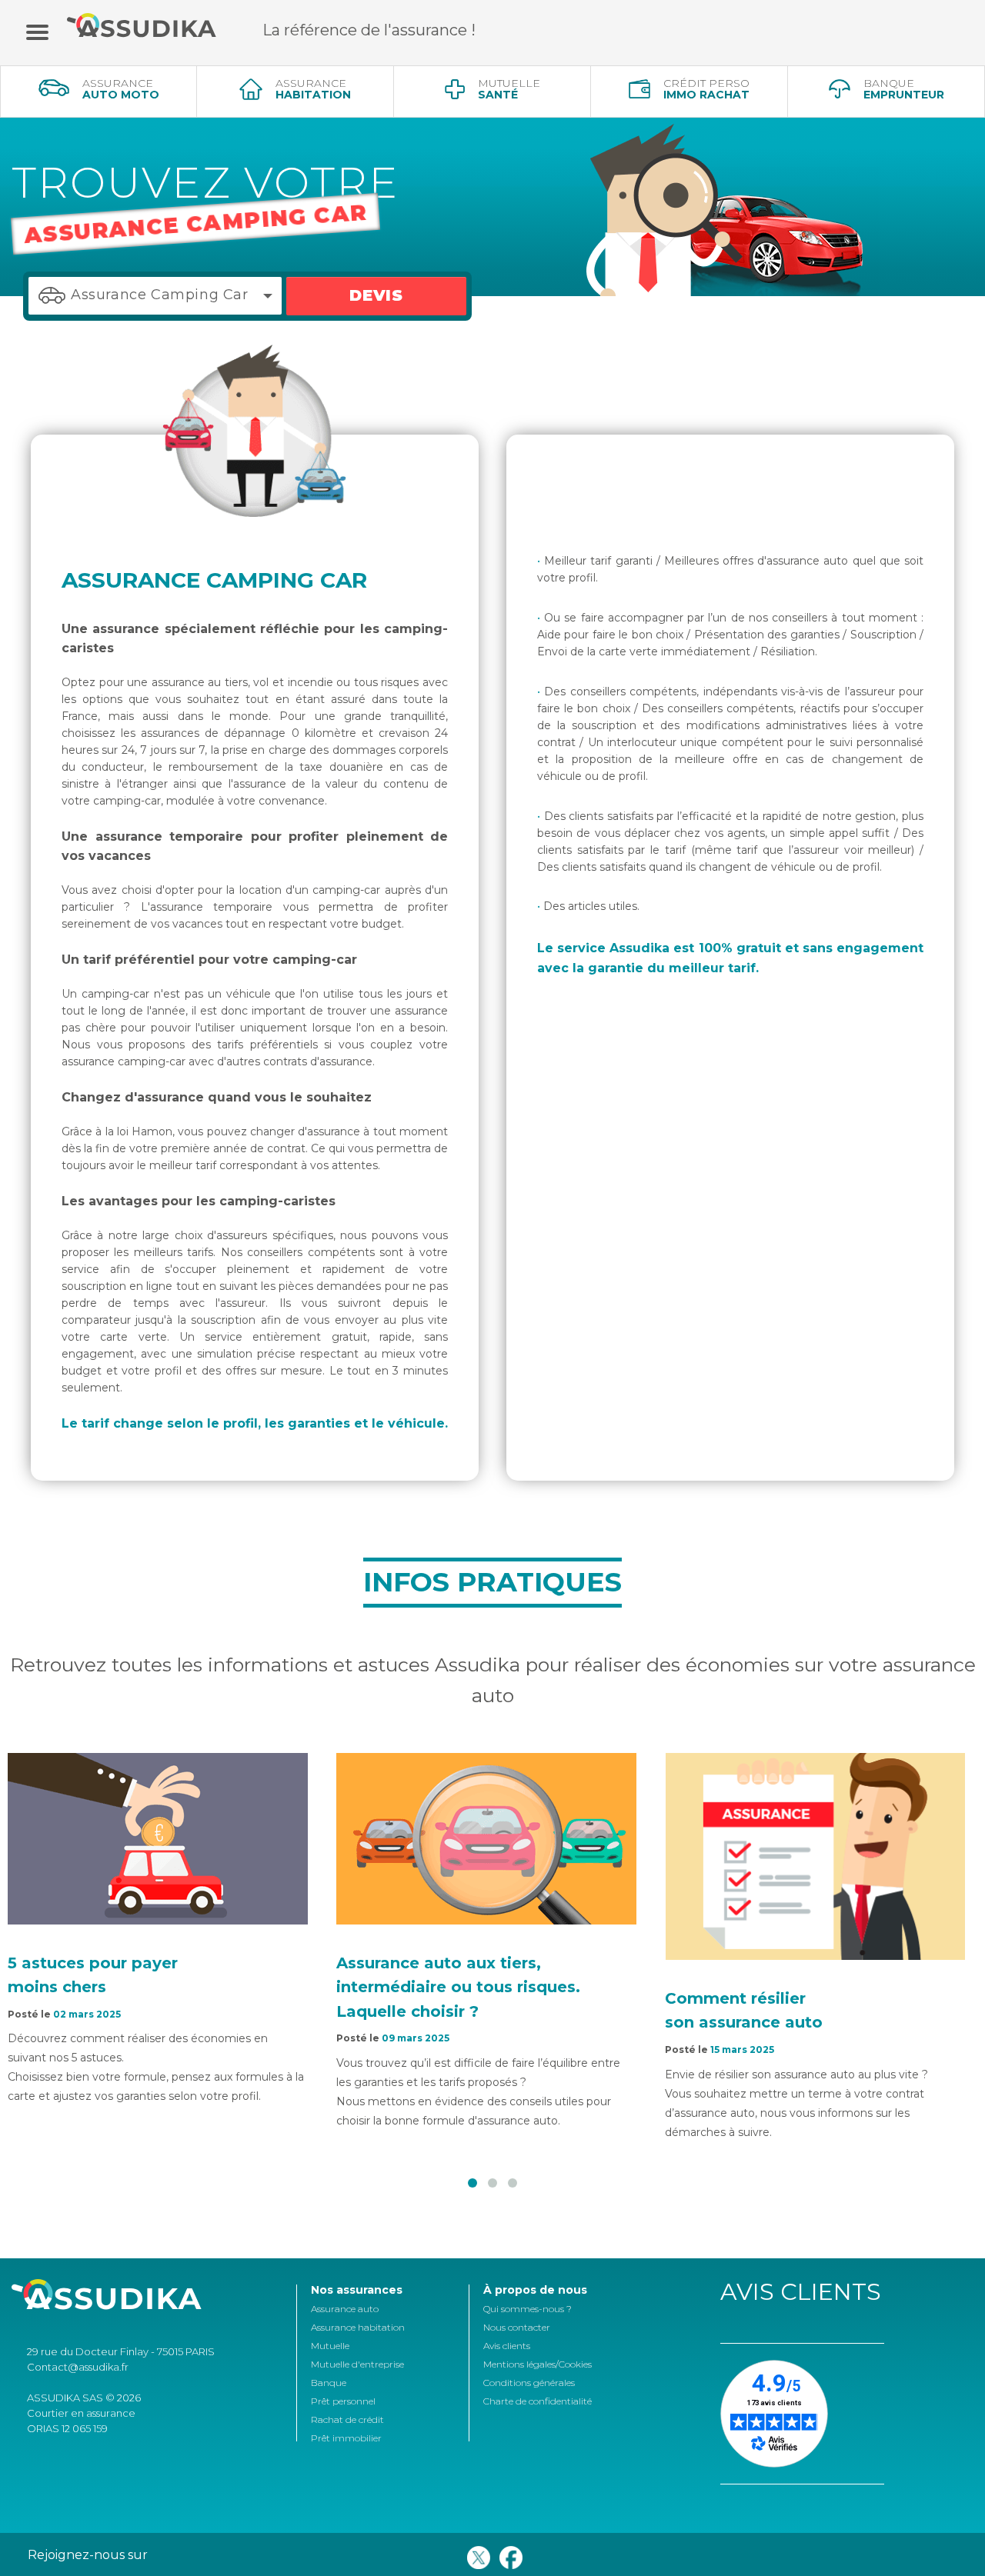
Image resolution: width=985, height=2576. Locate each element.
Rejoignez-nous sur (88, 2555)
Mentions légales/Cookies (538, 2364)
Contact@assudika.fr (78, 2367)
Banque (329, 2383)
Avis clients (507, 2346)
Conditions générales (529, 2383)
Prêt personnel (343, 2401)
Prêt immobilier (346, 2438)
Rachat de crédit (347, 2419)
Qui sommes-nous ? (528, 2309)
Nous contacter (517, 2327)
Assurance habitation (358, 2327)
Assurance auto (345, 2309)
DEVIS (376, 295)
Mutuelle (330, 2346)
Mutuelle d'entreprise (357, 2364)
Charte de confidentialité (538, 2401)
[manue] (37, 31)
